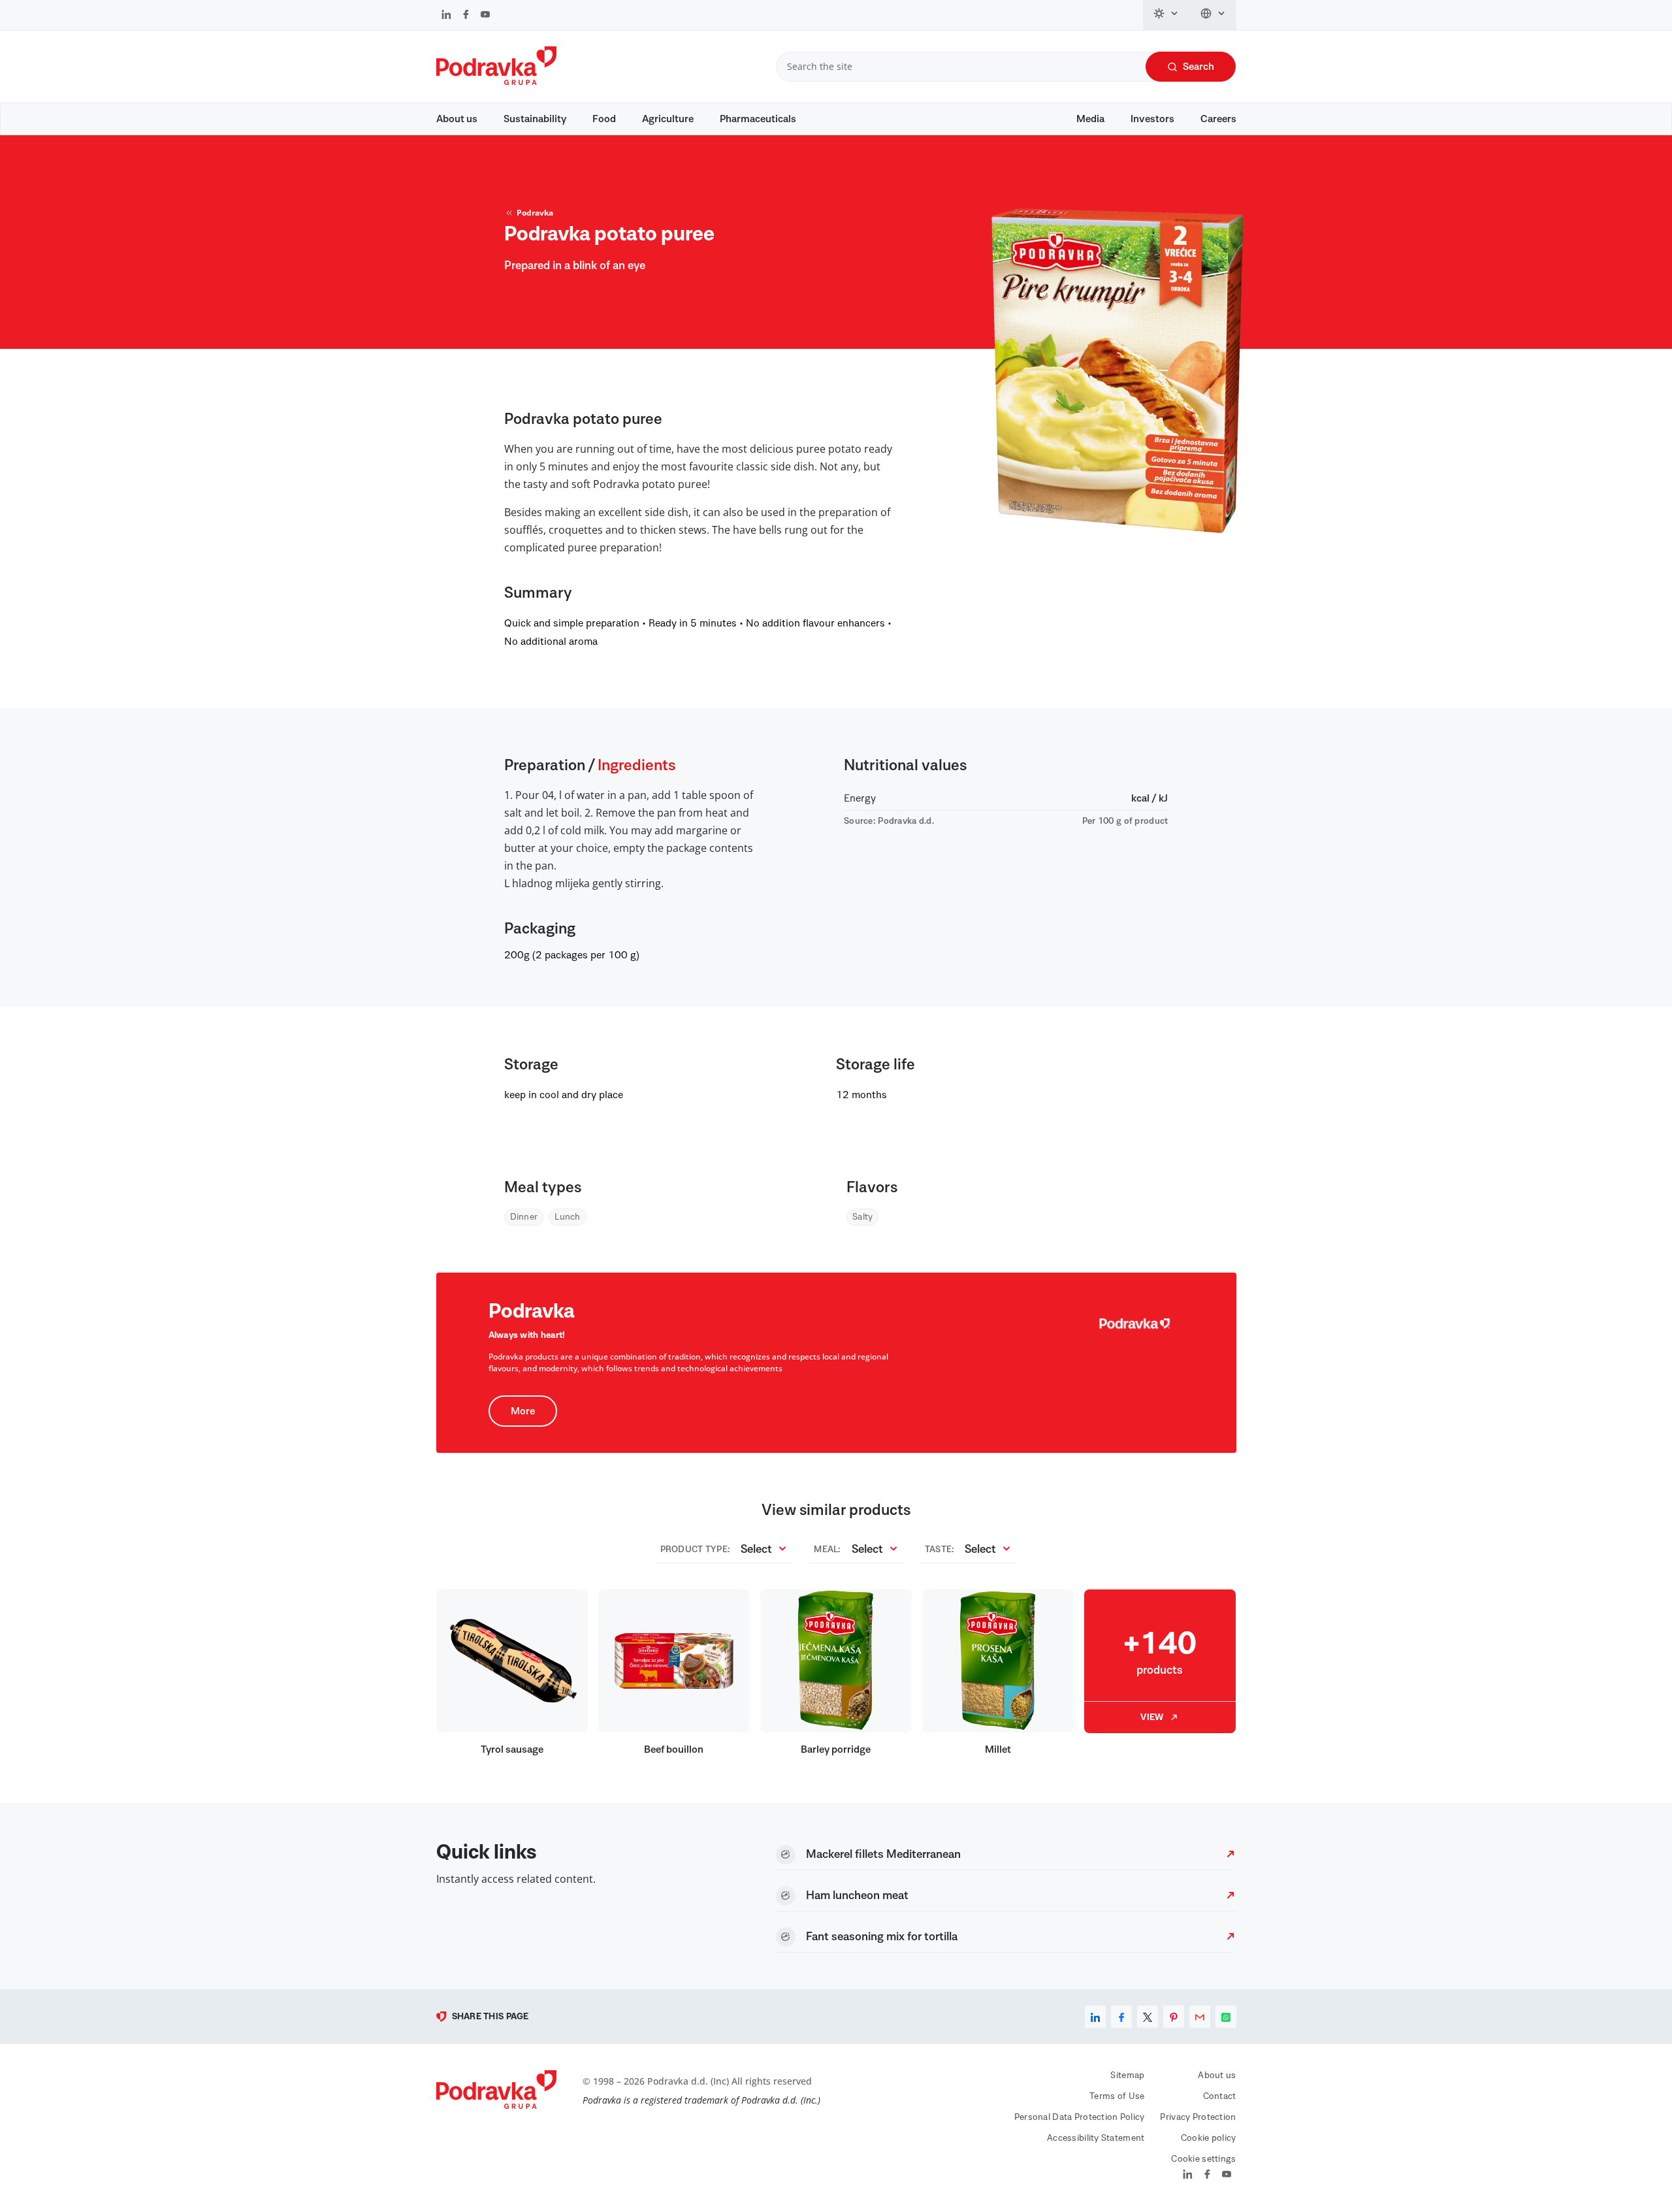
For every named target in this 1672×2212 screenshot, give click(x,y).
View (1152, 1717)
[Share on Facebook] (1121, 2017)
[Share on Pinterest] (1174, 2017)
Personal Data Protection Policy (1080, 2117)
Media (1090, 119)
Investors (1152, 119)
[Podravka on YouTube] (485, 16)
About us (457, 119)
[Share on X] (1148, 2017)
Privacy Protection (1198, 2117)
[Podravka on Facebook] (466, 16)
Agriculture (668, 119)
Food (604, 119)
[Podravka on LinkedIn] (446, 16)
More (523, 1411)
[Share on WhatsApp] (1226, 2017)
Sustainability (535, 119)
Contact (1220, 2096)
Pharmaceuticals (758, 119)
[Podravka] (496, 82)
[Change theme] (1166, 15)
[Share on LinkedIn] (1095, 2017)
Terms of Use (1117, 2096)
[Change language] (1213, 15)
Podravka (535, 213)
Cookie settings (1203, 2159)
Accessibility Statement (1096, 2138)
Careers (1218, 119)
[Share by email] (1200, 2017)
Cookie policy (1209, 2138)
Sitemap (1127, 2075)
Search (1198, 67)
